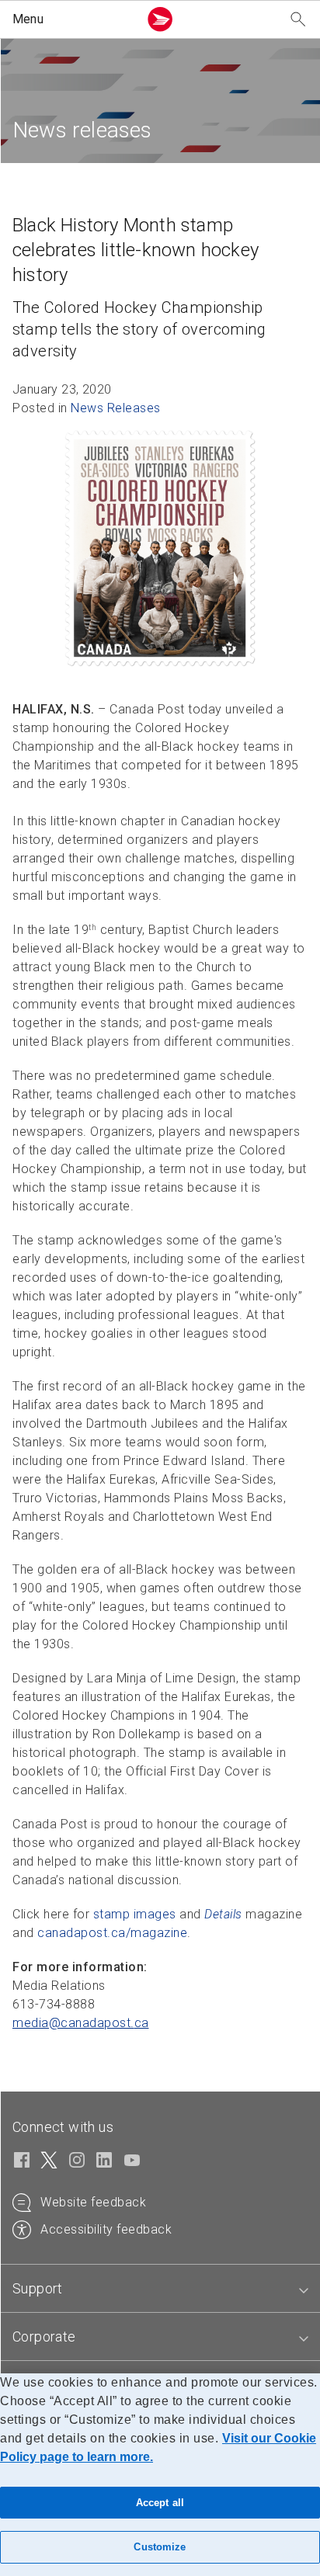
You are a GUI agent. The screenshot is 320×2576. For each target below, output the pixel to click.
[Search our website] (298, 20)
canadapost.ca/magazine (112, 1933)
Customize (160, 2547)
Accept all (160, 2503)
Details (223, 1914)
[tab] (160, 2289)
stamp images (135, 1914)
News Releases (116, 408)
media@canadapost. (81, 2023)
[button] (72, 19)
